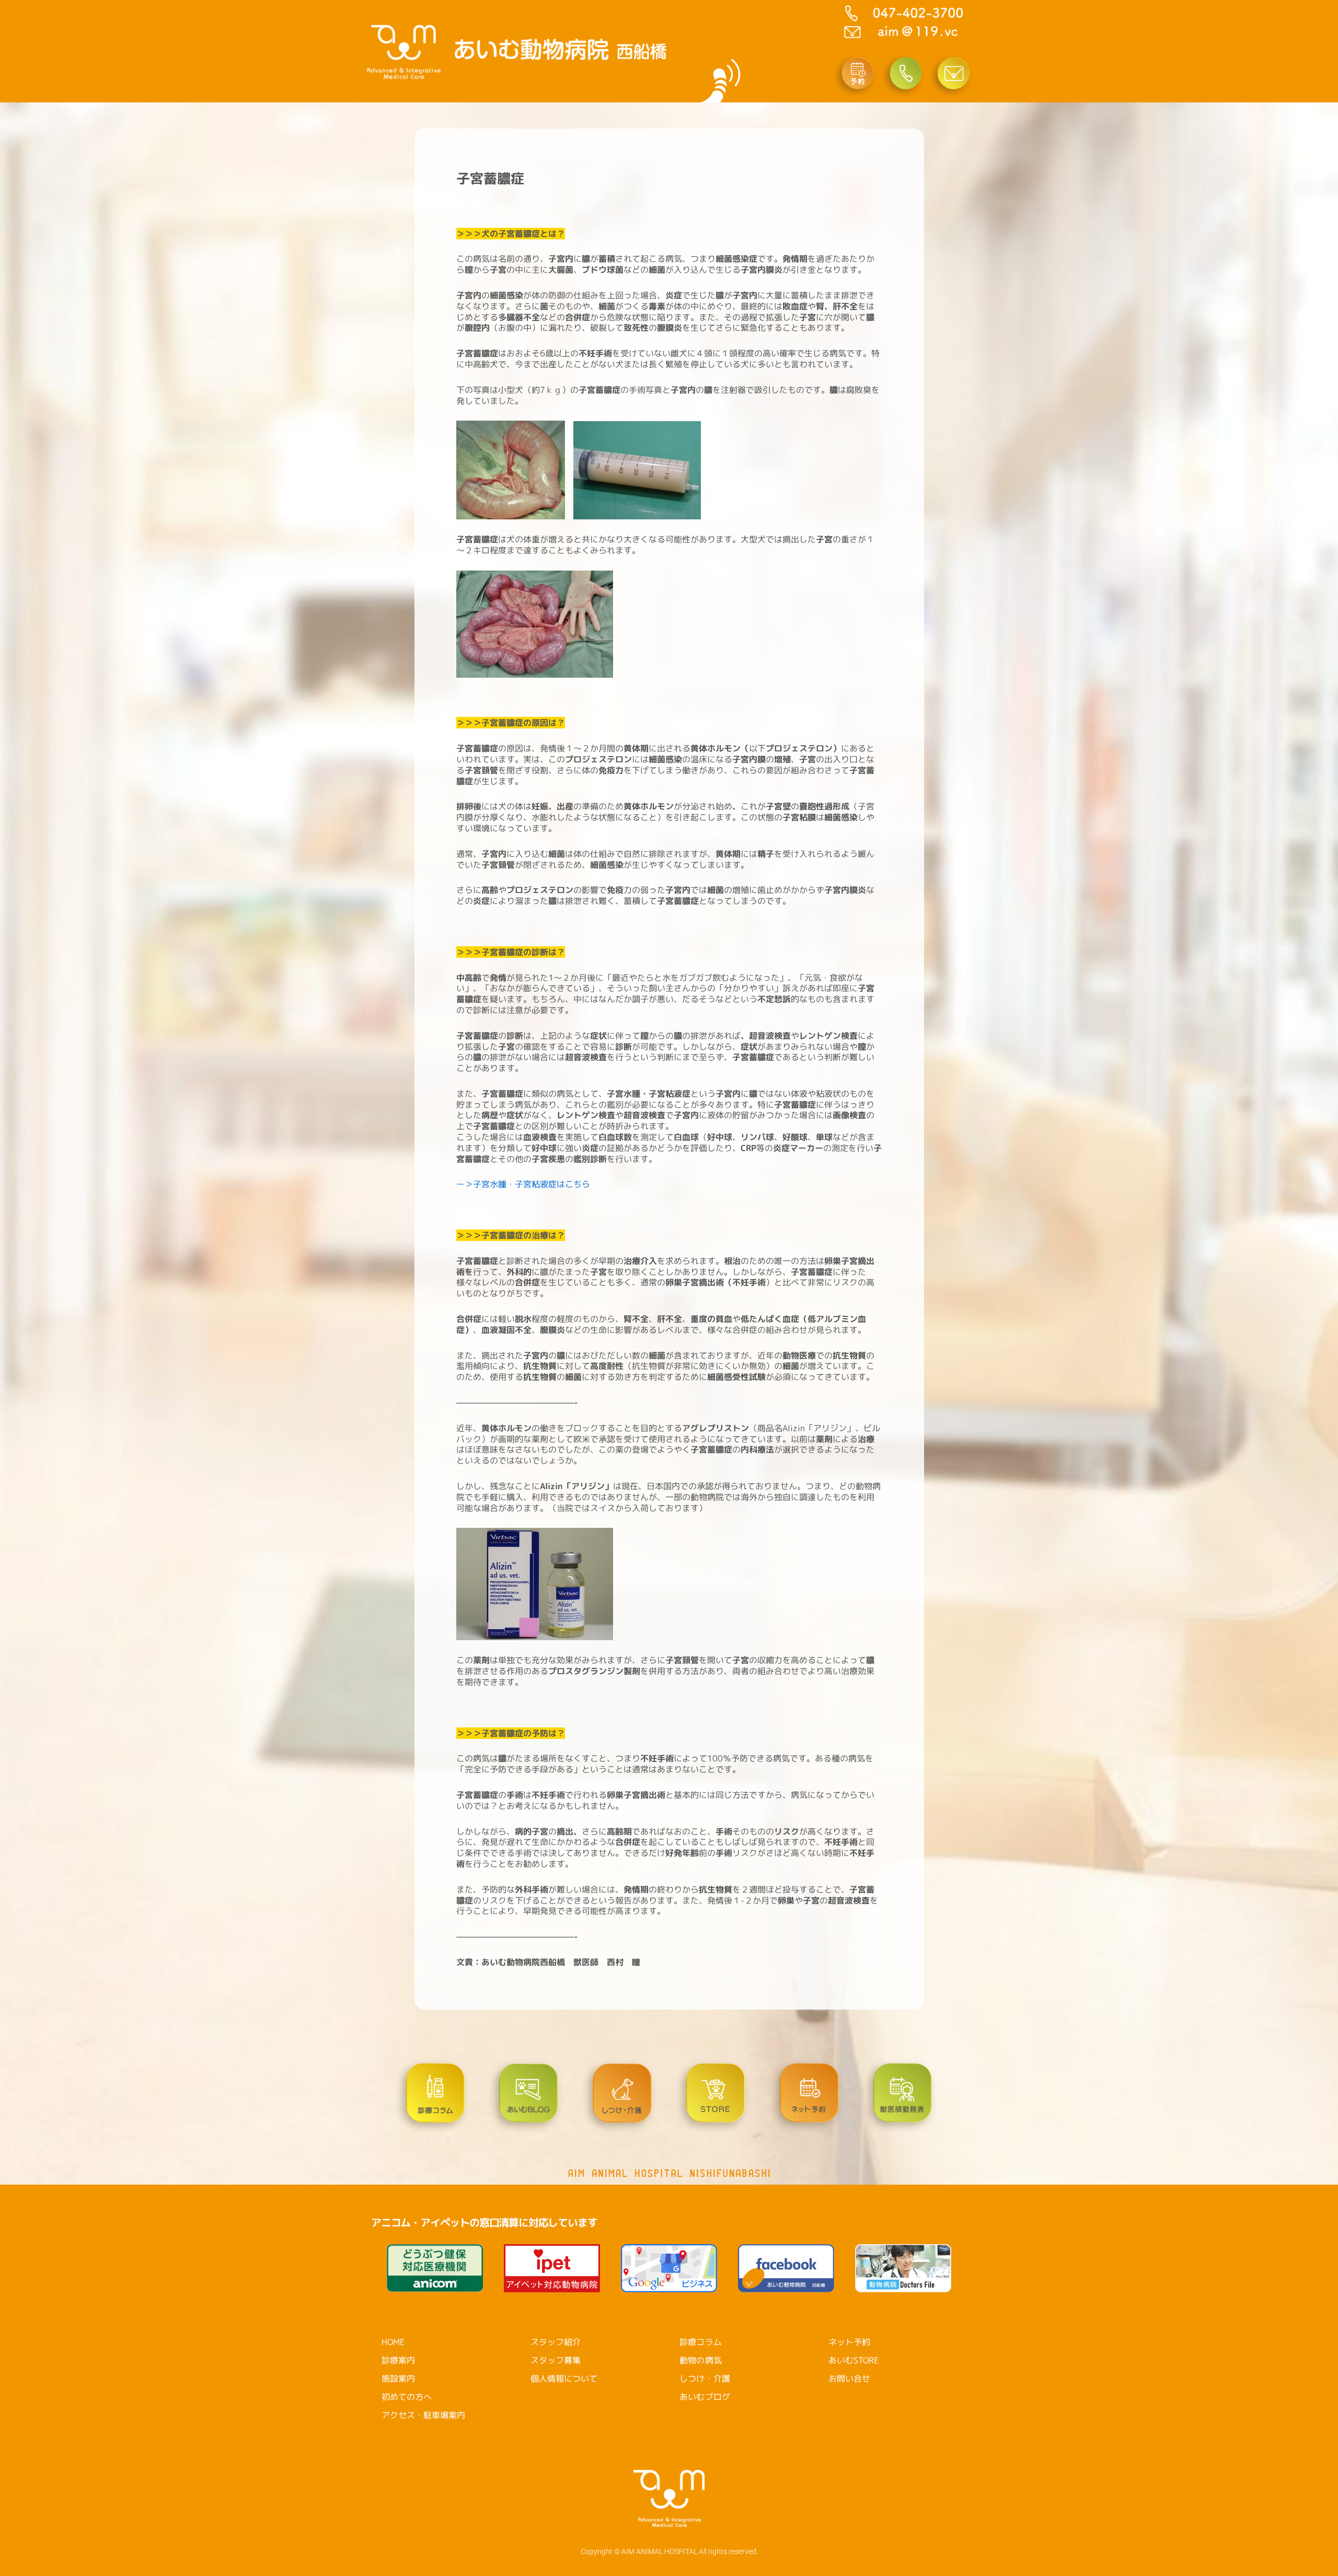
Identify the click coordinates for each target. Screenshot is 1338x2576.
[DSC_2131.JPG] (511, 469)
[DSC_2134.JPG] (569, 469)
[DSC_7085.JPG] (535, 1583)
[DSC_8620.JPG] (535, 623)
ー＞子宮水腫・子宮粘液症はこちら (523, 1184)
